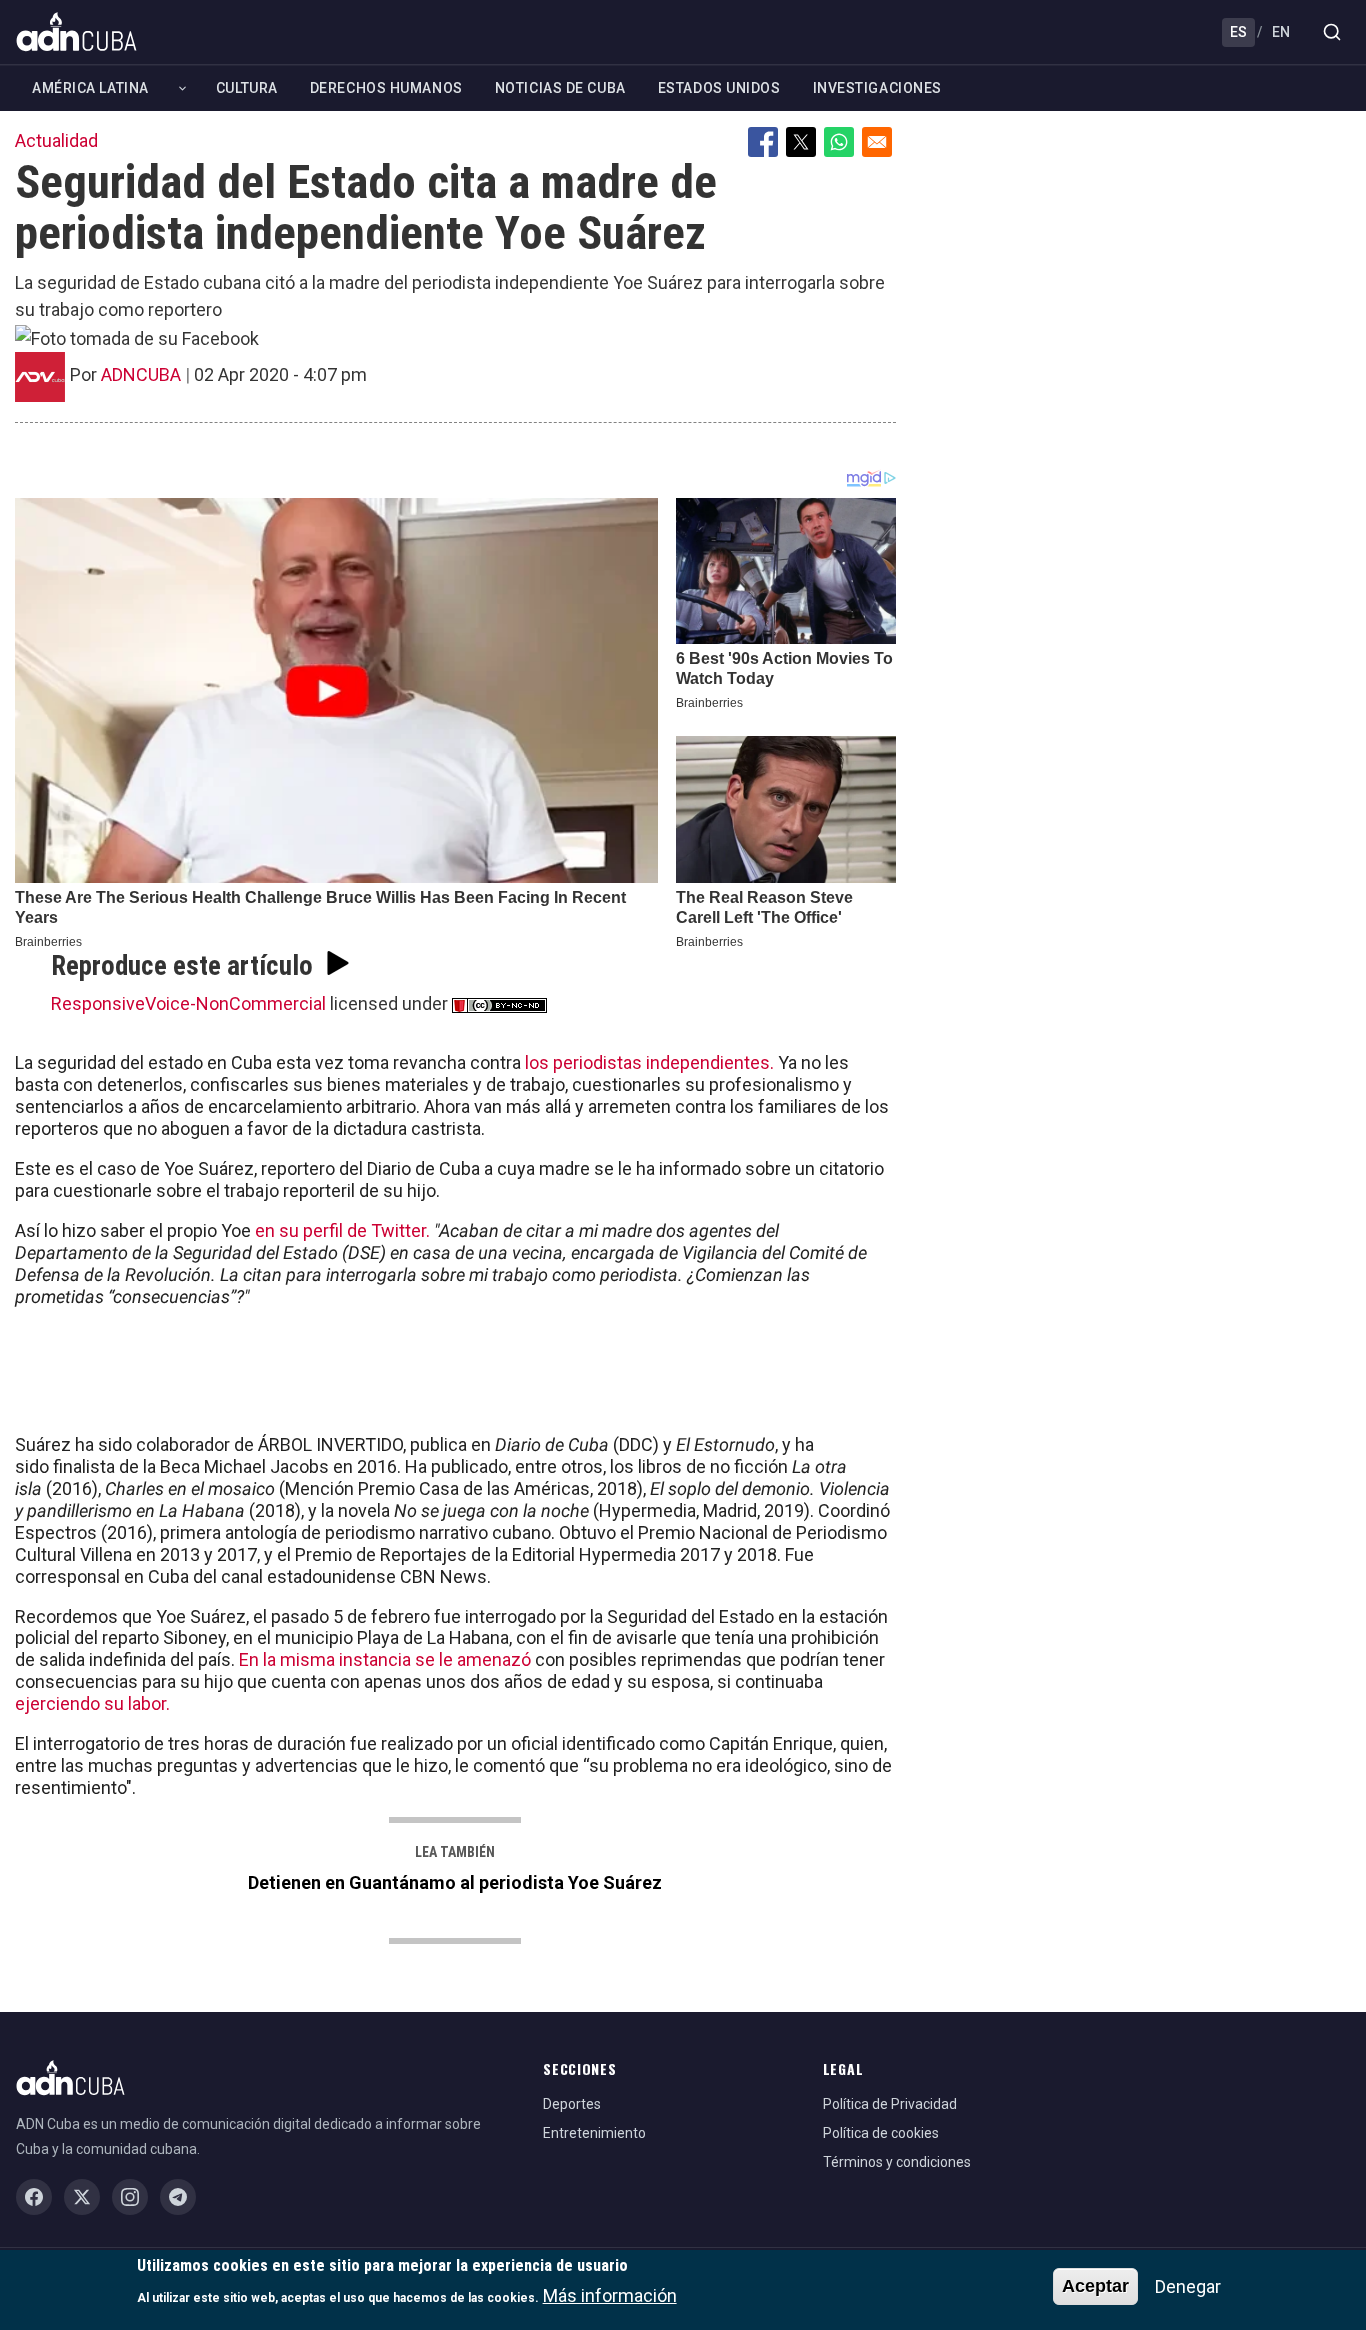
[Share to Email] (877, 142)
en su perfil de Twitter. (342, 1230)
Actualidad (56, 140)
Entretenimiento (594, 2133)
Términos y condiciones (897, 2162)
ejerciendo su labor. (94, 1703)
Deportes (572, 2104)
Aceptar (1095, 2286)
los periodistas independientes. (649, 1062)
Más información (610, 2295)
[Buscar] (1332, 32)
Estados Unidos (719, 88)
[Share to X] (801, 142)
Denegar (1188, 2286)
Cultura (247, 88)
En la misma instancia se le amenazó (387, 1659)
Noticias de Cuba (560, 88)
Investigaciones (877, 88)
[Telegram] (178, 2197)
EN (1281, 32)
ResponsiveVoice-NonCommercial (188, 1003)
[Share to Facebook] (763, 142)
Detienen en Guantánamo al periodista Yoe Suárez (455, 1882)
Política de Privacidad (890, 2104)
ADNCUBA (141, 374)
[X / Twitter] (82, 2197)
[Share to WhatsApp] (839, 142)
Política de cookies (881, 2133)
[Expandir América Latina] (182, 88)
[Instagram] (130, 2197)
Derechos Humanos (386, 88)
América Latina (90, 88)
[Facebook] (34, 2197)
